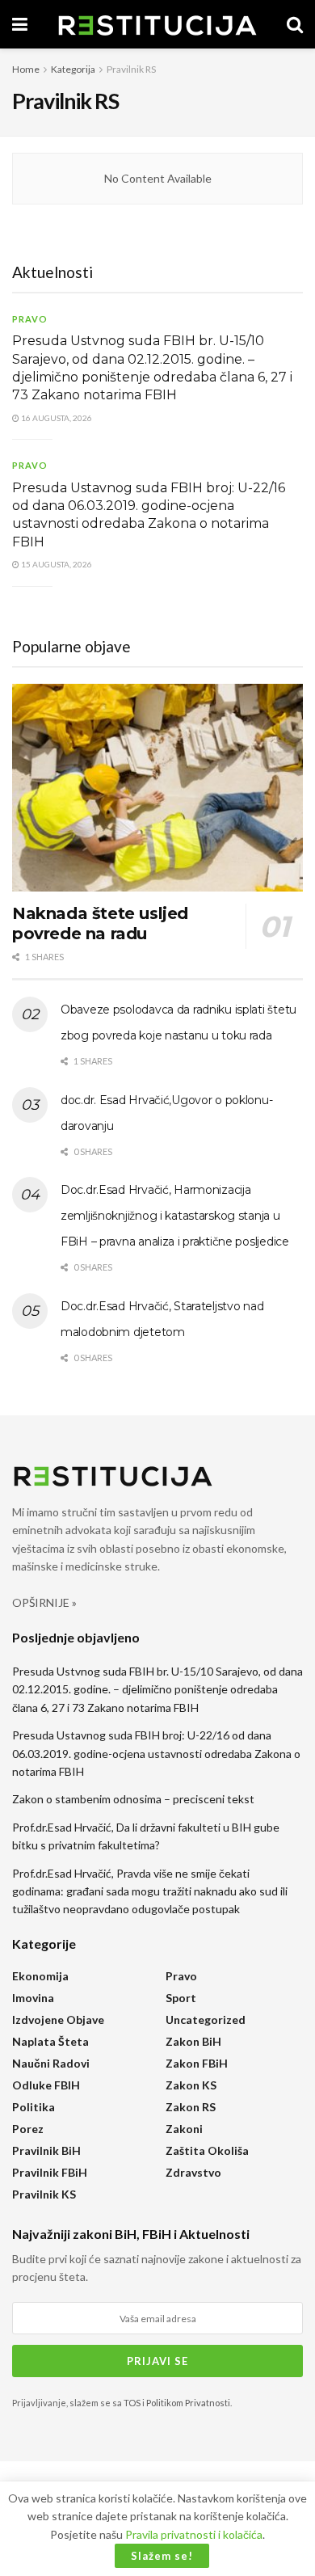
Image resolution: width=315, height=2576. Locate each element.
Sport (181, 1998)
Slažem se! (162, 2556)
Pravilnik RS (131, 69)
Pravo (30, 319)
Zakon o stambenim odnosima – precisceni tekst (133, 1799)
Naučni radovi (51, 2063)
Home (26, 69)
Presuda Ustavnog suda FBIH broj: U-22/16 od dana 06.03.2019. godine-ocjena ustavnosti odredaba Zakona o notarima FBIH (156, 1753)
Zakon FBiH (197, 2063)
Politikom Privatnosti (188, 2403)
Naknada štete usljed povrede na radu (100, 923)
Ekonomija (40, 1976)
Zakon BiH (193, 2041)
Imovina (33, 1998)
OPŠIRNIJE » (44, 1602)
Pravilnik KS (44, 2194)
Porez (28, 2129)
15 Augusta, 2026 (56, 564)
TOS (132, 2403)
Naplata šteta (50, 2041)
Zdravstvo (193, 2172)
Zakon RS (191, 2107)
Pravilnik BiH (46, 2150)
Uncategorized (206, 2019)
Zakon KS (191, 2085)
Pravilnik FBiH (50, 2172)
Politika (34, 2107)
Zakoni (184, 2129)
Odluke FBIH (46, 2085)
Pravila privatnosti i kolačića (194, 2534)
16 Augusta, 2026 (56, 418)
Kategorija (73, 69)
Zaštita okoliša (207, 2150)
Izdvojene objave (58, 2019)
